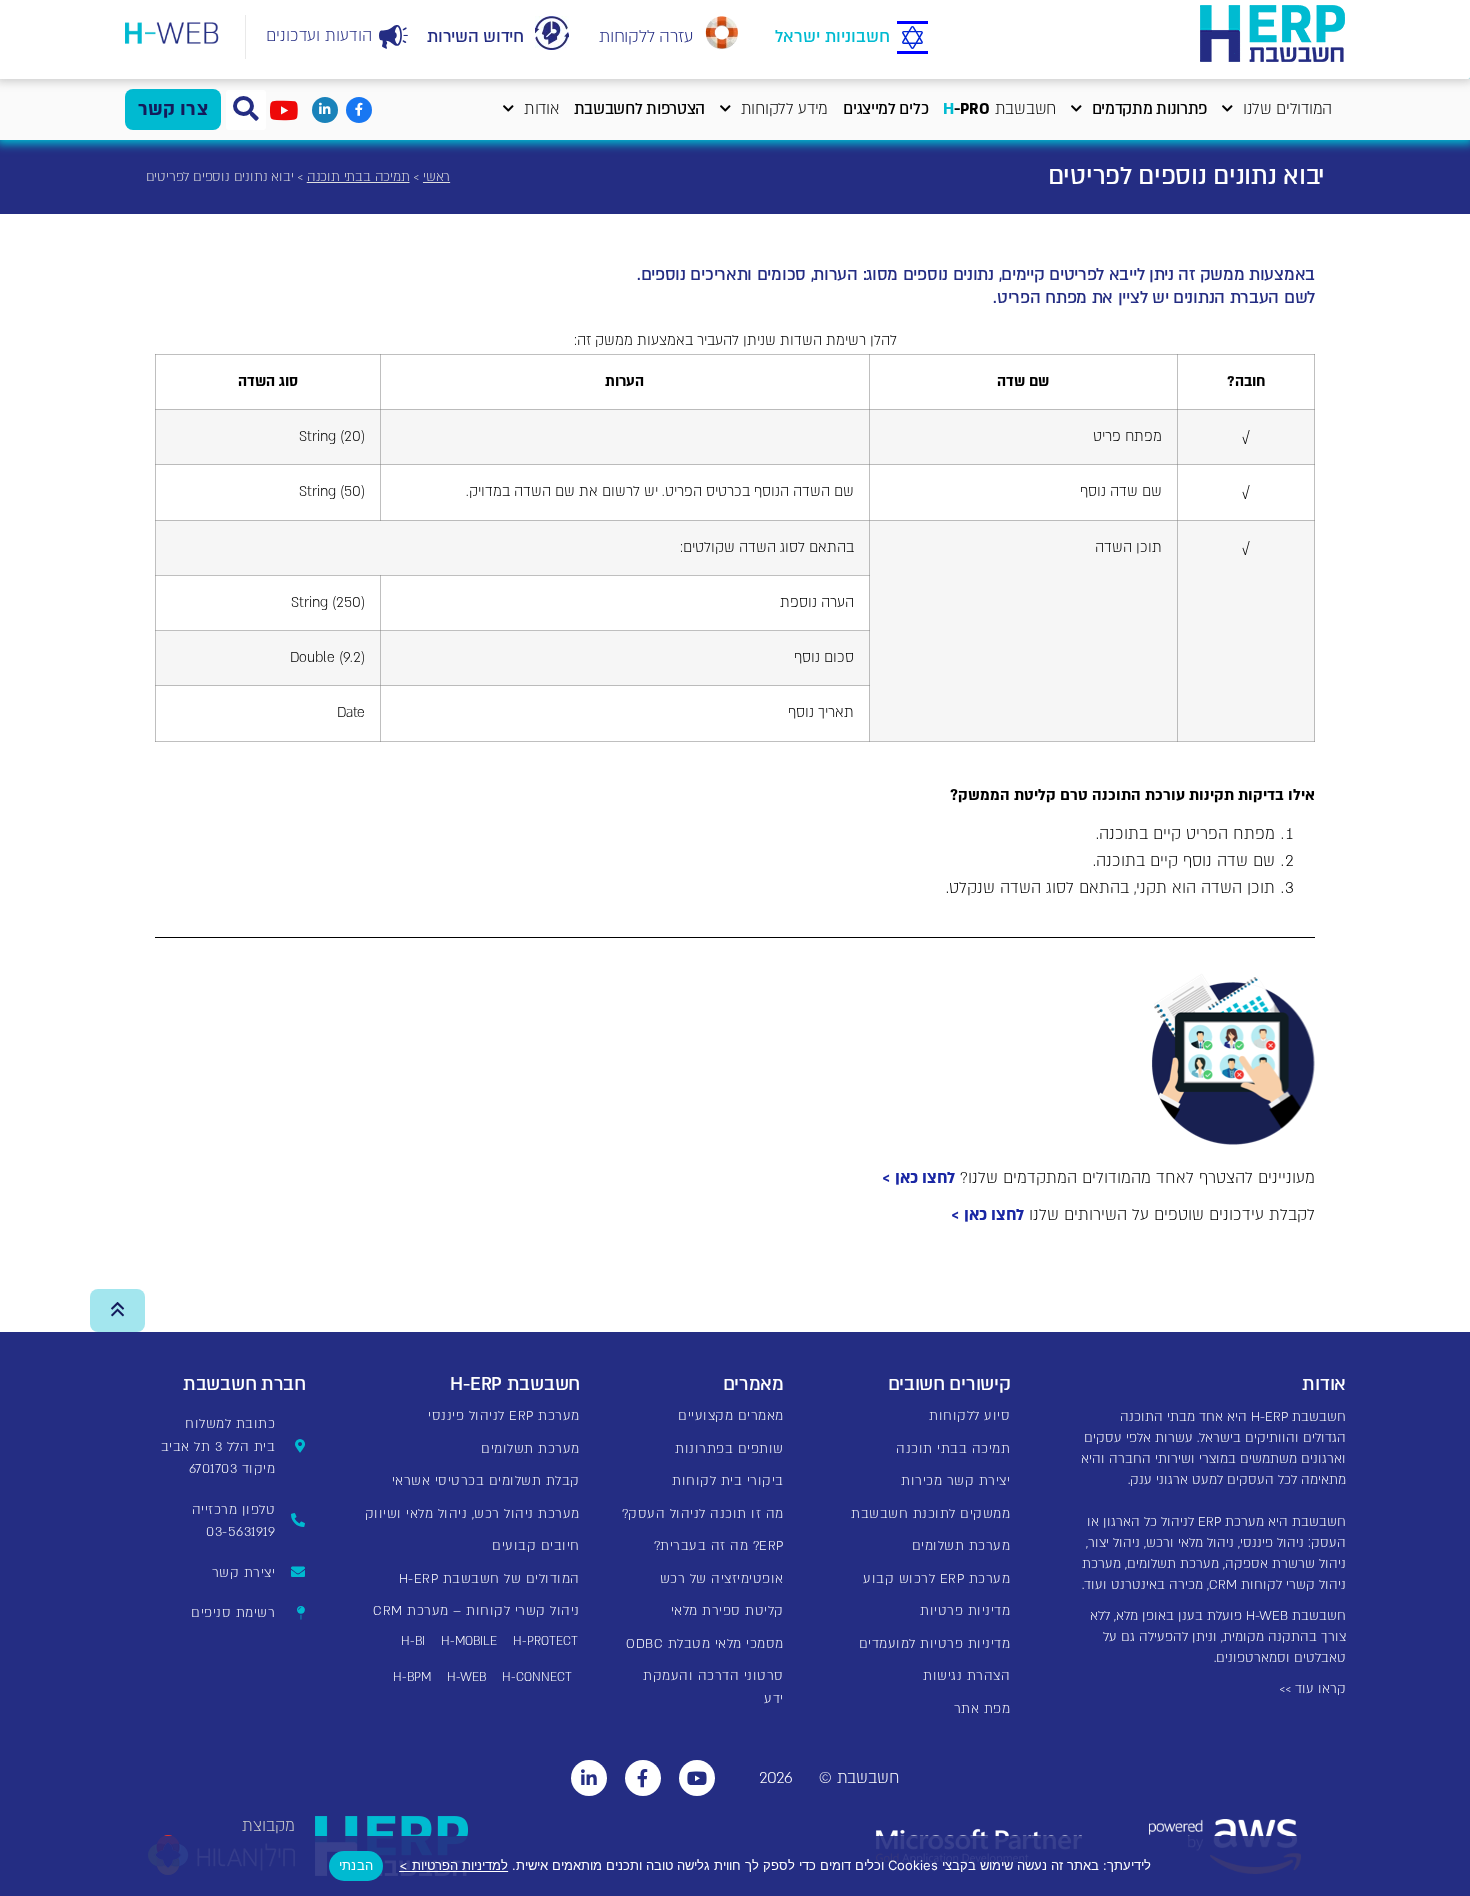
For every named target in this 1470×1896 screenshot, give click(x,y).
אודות (541, 109)
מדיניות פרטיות (965, 1611)
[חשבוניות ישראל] (912, 38)
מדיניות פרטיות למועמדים (935, 1644)
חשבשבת (999, 109)
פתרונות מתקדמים (1150, 109)
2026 (776, 1778)
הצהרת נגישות (966, 1676)
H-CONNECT (537, 1677)
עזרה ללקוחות (646, 36)
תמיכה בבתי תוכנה (358, 177)
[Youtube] (697, 1778)
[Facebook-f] (359, 110)
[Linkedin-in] (325, 110)
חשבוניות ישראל (832, 36)
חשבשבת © (859, 1778)
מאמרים (753, 1384)
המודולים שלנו (1287, 109)
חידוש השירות (475, 36)
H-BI (413, 1641)
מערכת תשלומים (961, 1546)
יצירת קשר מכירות (955, 1481)
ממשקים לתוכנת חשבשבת (930, 1514)
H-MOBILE (469, 1641)
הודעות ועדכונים (319, 36)
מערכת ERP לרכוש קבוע (936, 1579)
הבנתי (356, 1865)
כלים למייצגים (885, 109)
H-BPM (412, 1677)
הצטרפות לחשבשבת (640, 109)
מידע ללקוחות (784, 109)
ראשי (436, 177)
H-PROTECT (545, 1641)
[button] (246, 110)
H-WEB (466, 1677)
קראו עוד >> (1312, 1689)
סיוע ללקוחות (969, 1416)
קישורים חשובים (949, 1384)
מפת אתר (982, 1709)
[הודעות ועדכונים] (394, 37)
